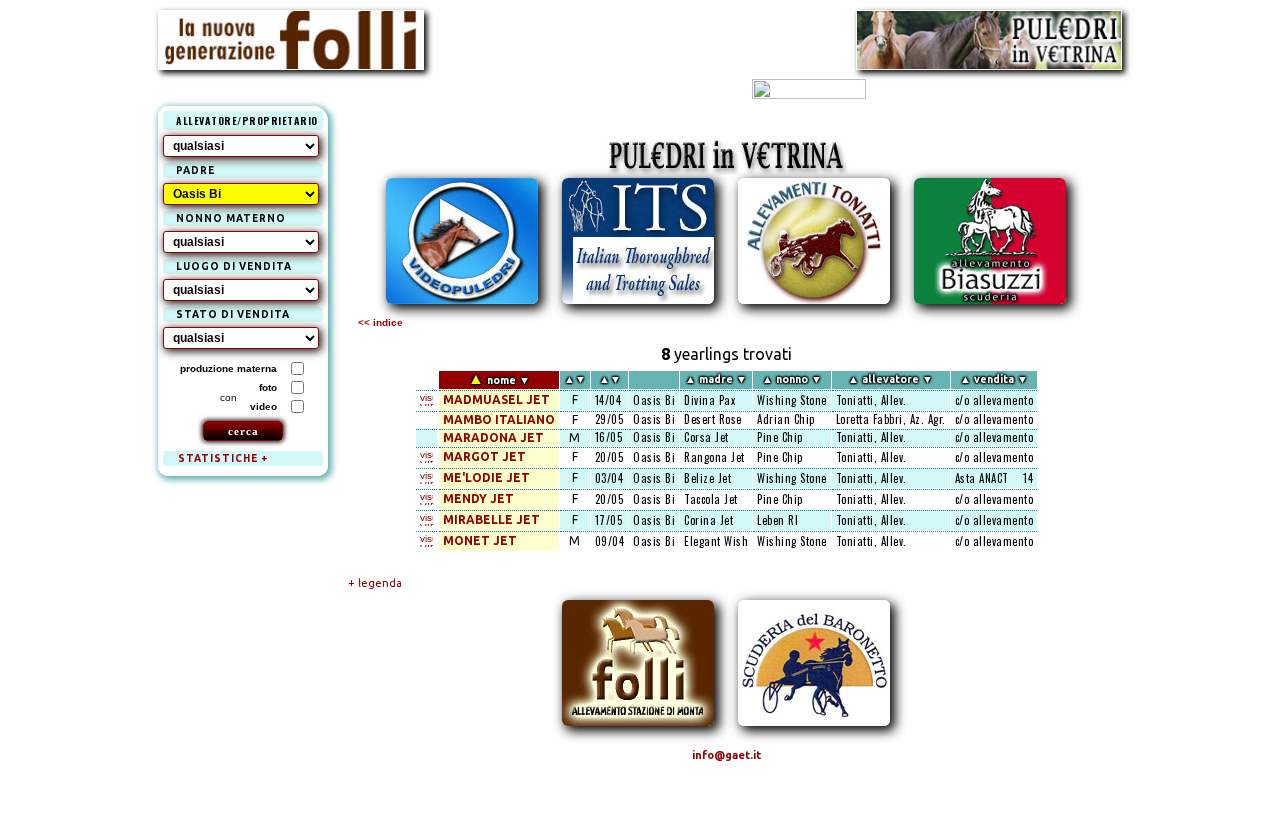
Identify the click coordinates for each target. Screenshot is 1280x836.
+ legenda (375, 583)
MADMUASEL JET (496, 399)
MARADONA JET (493, 437)
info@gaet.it (726, 755)
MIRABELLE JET (491, 519)
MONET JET (480, 540)
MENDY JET (478, 498)
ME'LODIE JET (486, 477)
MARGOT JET (484, 456)
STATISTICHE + (223, 458)
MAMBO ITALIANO (499, 419)
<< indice (380, 322)
